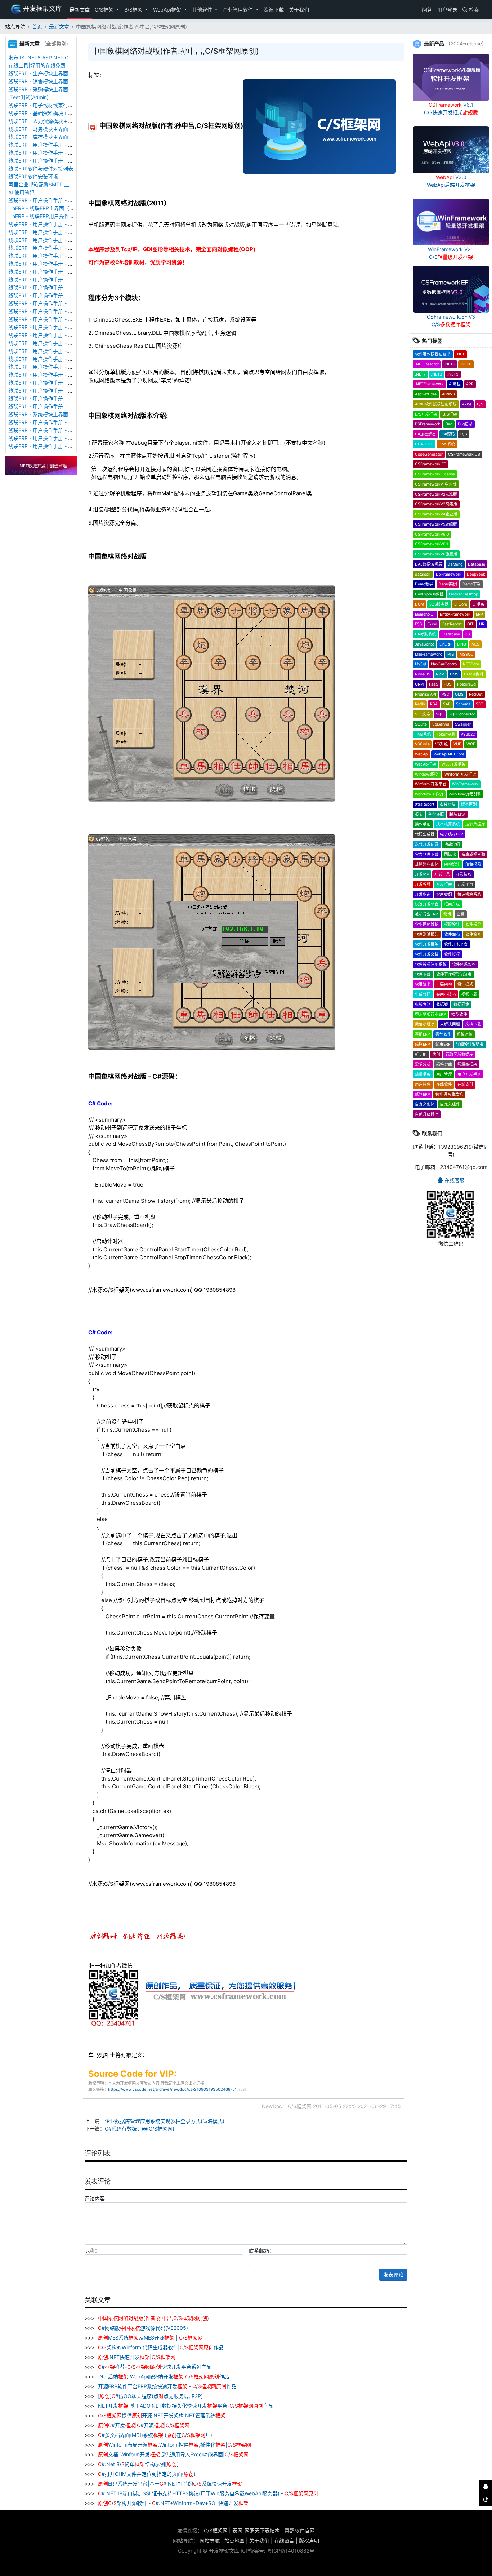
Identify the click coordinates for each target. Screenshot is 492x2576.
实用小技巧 (446, 994)
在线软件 (444, 1084)
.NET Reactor (427, 364)
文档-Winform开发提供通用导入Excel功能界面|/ (173, 2454)
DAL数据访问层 (429, 564)
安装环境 (448, 804)
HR (482, 624)
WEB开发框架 (454, 764)
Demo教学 (424, 584)
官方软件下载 (427, 854)
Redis (420, 704)
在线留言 (284, 2540)
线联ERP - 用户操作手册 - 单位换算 (48, 161)
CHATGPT (424, 444)
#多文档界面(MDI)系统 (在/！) (155, 2435)
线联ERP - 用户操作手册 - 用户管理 (48, 367)
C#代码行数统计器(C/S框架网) (140, 2129)
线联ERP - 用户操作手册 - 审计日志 (48, 303)
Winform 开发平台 (431, 784)
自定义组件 (450, 1104)
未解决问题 (450, 1024)
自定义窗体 (425, 1104)
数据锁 (442, 1004)
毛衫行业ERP (426, 914)
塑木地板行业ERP (430, 1014)
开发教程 (423, 884)
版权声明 (309, 2540)
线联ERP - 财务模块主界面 (38, 129)
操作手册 (423, 824)
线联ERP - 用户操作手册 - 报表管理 (48, 272)
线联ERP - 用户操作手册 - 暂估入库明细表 (56, 383)
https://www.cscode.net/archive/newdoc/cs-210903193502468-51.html (177, 2089)
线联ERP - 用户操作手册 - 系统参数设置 (53, 319)
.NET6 (466, 364)
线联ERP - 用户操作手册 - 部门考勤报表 (53, 430)
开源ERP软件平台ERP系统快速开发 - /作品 (166, 2386)
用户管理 (444, 1074)
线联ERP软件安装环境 (33, 176)
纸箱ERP (422, 1094)
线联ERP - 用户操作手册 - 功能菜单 (48, 343)
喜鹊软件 (443, 1034)
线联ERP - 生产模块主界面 (38, 73)
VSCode (422, 744)
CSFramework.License (435, 474)
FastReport (452, 624)
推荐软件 (459, 1014)
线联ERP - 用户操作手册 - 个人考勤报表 (53, 438)
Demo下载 (472, 584)
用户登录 (447, 10)
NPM (440, 674)
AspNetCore (426, 394)
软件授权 (452, 954)
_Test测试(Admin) (28, 97)
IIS (468, 634)
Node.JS (423, 674)
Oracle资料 (474, 674)
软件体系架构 (464, 964)
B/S (480, 404)
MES (475, 644)
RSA (434, 704)
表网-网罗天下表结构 (256, 2530)
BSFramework (428, 424)
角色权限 (473, 864)
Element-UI (425, 614)
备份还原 (436, 814)
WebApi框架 (168, 10)
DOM (419, 604)
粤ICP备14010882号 (291, 2551)
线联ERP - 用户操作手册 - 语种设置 (48, 256)
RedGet (476, 694)
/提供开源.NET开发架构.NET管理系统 (162, 2415)
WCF (471, 744)
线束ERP (443, 1044)
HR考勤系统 (426, 634)
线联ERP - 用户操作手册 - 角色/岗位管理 (54, 375)
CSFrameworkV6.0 (432, 534)
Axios (467, 404)
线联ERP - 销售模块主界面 (38, 81)
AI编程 (455, 384)
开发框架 (444, 884)
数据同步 (461, 1004)
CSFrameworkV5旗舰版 (436, 524)
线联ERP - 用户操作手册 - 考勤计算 (48, 446)
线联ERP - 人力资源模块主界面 (43, 121)
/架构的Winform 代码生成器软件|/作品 (161, 2347)
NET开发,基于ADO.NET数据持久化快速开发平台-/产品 (185, 2406)
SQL (440, 714)
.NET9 (453, 374)
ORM (419, 684)
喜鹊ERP (422, 1034)
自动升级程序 (427, 1114)
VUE (457, 744)
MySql (420, 664)
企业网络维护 (427, 924)
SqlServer (441, 724)
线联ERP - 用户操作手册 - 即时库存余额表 (56, 398)
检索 (473, 10)
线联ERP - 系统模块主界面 (38, 414)
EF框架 (479, 604)
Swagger (463, 724)
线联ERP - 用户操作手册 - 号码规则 (48, 335)
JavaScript (424, 644)
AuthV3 (448, 394)
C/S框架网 (216, 2530)
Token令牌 (446, 734)
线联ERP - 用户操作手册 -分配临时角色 (53, 351)
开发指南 (423, 894)
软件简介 (473, 934)
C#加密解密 (426, 434)
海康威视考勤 (473, 854)
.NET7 (420, 374)
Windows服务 (427, 774)
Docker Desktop (464, 594)
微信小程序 (425, 1024)
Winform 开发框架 (460, 774)
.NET (460, 354)
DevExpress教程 (429, 594)
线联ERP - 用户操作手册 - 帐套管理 (48, 248)
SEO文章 (423, 714)
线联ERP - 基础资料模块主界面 (43, 113)
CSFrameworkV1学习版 (436, 484)
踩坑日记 (457, 814)
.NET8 (437, 374)
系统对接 (465, 1034)
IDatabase (451, 634)
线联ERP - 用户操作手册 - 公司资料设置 (53, 311)
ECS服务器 (439, 604)
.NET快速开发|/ (137, 2357)
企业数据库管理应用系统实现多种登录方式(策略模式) (165, 2121)
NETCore (471, 664)
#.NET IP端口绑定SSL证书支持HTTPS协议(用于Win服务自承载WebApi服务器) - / (208, 2493)
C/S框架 (105, 10)
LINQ (462, 644)
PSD (446, 694)
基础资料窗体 (427, 864)
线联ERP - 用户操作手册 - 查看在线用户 (53, 224)
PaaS (434, 684)
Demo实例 (448, 584)
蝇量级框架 (467, 1064)
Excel (432, 624)
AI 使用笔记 (21, 192)
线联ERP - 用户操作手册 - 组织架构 (48, 359)
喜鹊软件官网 (300, 2530)
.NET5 (449, 364)
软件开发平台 (456, 944)
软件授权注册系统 (431, 964)
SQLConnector (462, 714)
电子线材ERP (452, 834)
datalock (423, 574)
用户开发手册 (469, 1074)
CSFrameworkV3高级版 (436, 504)
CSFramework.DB (464, 454)
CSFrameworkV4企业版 (436, 514)
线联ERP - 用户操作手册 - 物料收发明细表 (56, 391)
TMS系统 (423, 734)
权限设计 (452, 924)
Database (477, 564)
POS (448, 684)
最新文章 (80, 10)
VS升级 (442, 744)
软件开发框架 (427, 944)
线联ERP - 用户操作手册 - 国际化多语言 (53, 264)
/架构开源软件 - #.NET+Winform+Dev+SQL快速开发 (173, 2503)
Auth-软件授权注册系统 (436, 404)
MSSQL (466, 654)
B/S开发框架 (426, 414)
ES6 (419, 624)
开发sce (422, 874)
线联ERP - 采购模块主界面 (38, 89)
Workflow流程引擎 (465, 794)
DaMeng (455, 564)
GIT (470, 624)
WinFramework (465, 784)
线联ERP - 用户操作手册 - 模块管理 (48, 287)
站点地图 (234, 2540)
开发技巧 (464, 874)
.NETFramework (429, 384)
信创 (436, 1054)
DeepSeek (476, 574)
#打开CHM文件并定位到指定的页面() (147, 2474)
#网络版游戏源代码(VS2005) (143, 2328)
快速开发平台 (427, 904)
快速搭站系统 (469, 894)
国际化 (450, 854)
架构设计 (452, 864)
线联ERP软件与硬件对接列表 (41, 169)
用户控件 (423, 1084)
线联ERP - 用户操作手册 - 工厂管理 (48, 240)
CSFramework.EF (430, 464)
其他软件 (203, 10)
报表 (419, 814)
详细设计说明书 (470, 1044)
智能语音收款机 (449, 1094)
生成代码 (423, 994)
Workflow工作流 (429, 794)
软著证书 (423, 984)
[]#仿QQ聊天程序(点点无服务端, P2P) (150, 2396)
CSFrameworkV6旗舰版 (436, 554)
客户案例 (444, 894)
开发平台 (465, 884)
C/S (464, 434)
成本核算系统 (448, 824)
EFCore (461, 604)
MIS (451, 654)
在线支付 (465, 1084)
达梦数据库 (475, 824)
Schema (463, 704)
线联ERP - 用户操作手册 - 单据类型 (48, 327)
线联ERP (422, 1044)
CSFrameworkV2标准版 (436, 494)
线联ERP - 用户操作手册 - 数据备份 (48, 232)
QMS (459, 694)
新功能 (421, 1054)
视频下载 (469, 994)
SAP (447, 704)
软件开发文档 (427, 954)
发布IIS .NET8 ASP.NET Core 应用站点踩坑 (58, 57)
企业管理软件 (238, 10)
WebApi (422, 754)
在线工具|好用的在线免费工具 (42, 65)
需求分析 (423, 1064)
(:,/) (153, 2318)
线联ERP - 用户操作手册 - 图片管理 (48, 153)
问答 (426, 10)
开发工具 (442, 874)
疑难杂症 (444, 1064)
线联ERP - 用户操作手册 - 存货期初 (48, 200)
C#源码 (448, 434)
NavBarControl (444, 664)
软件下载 (423, 974)
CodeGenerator (429, 454)
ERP (479, 614)
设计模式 (465, 984)
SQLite (421, 724)
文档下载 (473, 1024)
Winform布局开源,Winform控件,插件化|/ (175, 2445)
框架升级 (452, 904)
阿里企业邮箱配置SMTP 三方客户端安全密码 (59, 184)
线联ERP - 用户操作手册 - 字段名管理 (51, 280)
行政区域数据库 (459, 1054)
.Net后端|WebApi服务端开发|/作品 (163, 2377)
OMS (454, 674)
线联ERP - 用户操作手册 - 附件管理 (48, 145)
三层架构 (444, 984)
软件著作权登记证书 (433, 354)
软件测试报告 (427, 934)
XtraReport (425, 804)
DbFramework (449, 574)
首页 (37, 26)
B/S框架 (134, 10)
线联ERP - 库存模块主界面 (38, 137)
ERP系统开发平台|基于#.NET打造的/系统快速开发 (170, 2484)
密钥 (461, 914)
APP (470, 384)
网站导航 (210, 2540)
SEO (480, 704)
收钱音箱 (423, 1004)
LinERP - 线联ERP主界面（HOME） (49, 208)
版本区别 (469, 804)
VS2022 (468, 734)
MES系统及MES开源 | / (150, 2338)
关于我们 (299, 10)
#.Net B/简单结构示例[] (138, 2464)
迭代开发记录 (427, 844)
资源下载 (274, 10)
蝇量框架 (423, 1074)
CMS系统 (447, 444)
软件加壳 (452, 934)
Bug (449, 424)
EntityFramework (455, 614)
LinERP (446, 644)
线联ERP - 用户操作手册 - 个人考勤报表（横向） (63, 422)
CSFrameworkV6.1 (431, 544)
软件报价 (473, 924)
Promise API (426, 694)
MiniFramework (428, 654)
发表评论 (393, 2274)
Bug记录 (465, 424)
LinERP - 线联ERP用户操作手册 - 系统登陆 (56, 216)
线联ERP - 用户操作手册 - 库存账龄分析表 (56, 406)
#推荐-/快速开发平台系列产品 (155, 2367)
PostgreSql (467, 684)
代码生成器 (425, 834)
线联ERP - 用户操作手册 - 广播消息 (48, 295)
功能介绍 (452, 844)
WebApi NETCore (449, 754)
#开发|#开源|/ (144, 2425)
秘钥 (447, 914)
